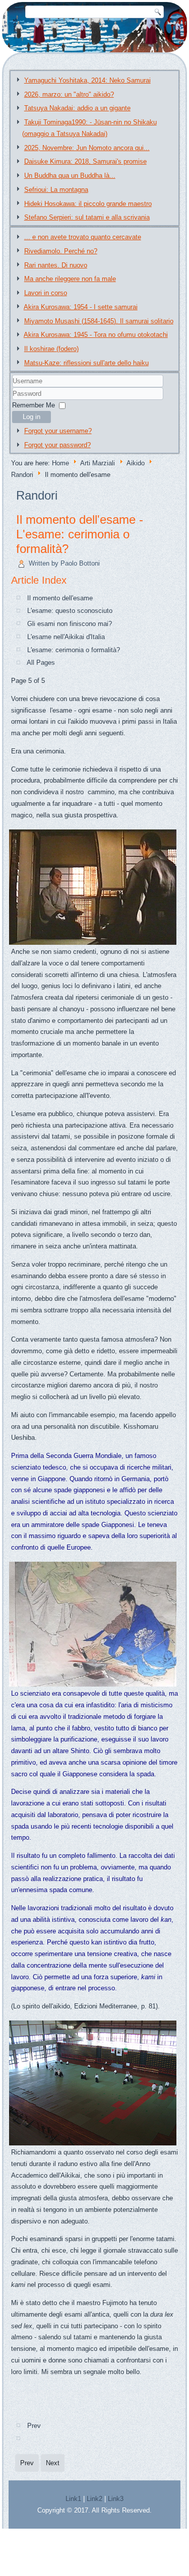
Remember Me (34, 405)
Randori (22, 475)
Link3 (116, 2499)
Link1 (73, 2499)
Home (60, 463)
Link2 (94, 2499)
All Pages (41, 663)
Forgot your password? (57, 445)
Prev (34, 2426)
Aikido (136, 463)
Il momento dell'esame (60, 598)
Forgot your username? (58, 431)
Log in (31, 417)
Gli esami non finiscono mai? (70, 624)
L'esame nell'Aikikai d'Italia (66, 637)
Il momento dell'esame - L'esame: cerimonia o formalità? (80, 534)
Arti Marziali (98, 463)
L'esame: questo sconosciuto (70, 611)
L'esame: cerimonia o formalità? (74, 650)
